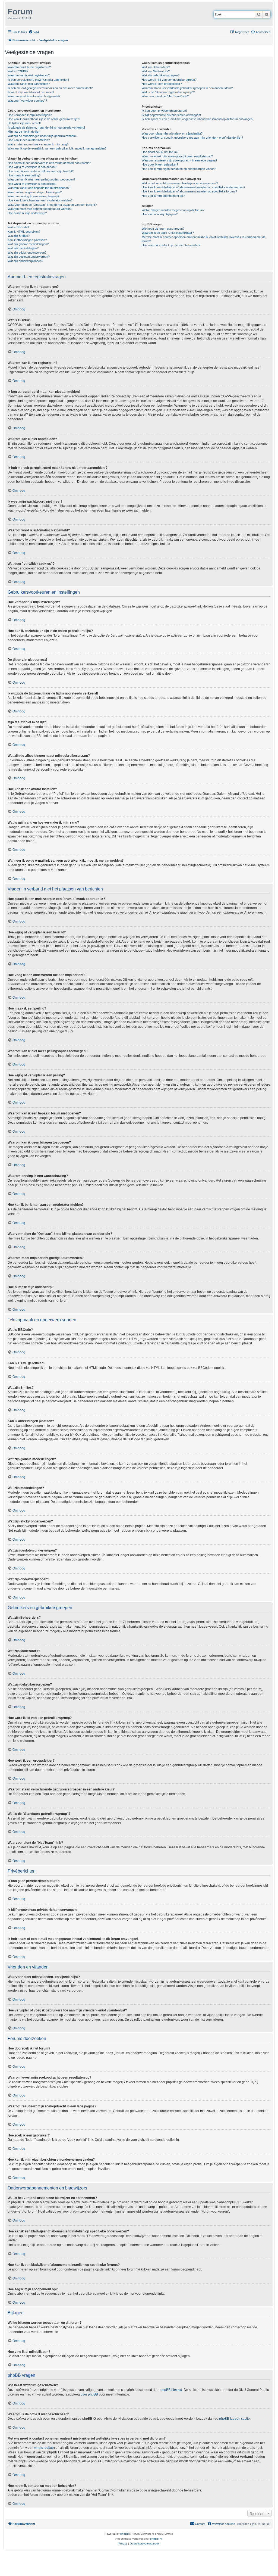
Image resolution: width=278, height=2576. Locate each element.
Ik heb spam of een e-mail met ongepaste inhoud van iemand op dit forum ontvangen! (198, 119)
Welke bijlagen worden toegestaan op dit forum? (173, 210)
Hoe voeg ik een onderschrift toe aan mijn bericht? (41, 171)
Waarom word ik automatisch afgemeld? (34, 96)
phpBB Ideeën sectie (234, 2419)
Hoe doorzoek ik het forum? (160, 152)
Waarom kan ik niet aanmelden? (29, 84)
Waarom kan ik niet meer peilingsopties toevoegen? (41, 179)
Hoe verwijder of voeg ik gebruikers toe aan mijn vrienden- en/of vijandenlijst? (192, 138)
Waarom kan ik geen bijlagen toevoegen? (35, 192)
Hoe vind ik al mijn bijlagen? (160, 214)
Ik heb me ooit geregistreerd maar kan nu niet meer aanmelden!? (50, 88)
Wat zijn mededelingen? (23, 248)
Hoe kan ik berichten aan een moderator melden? (40, 200)
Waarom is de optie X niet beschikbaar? (168, 233)
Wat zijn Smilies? (19, 236)
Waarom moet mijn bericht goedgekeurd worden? (40, 209)
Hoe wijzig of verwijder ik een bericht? (32, 167)
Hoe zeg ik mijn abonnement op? (163, 196)
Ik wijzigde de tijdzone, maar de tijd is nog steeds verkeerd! (46, 127)
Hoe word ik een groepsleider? (162, 84)
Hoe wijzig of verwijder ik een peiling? (32, 184)
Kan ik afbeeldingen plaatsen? (27, 240)
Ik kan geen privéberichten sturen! (164, 111)
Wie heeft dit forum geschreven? (163, 229)
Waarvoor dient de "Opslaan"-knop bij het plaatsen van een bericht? (52, 205)
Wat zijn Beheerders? (156, 67)
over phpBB (89, 2394)
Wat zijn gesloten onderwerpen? (29, 257)
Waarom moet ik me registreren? (29, 67)
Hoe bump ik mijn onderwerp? (27, 213)
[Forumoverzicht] (7, 10)
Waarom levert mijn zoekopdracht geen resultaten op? (177, 156)
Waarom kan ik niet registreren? (29, 75)
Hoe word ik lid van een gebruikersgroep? (169, 80)
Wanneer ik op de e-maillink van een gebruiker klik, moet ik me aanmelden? (57, 148)
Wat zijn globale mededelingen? (28, 244)
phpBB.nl (156, 2539)
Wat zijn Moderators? (156, 71)
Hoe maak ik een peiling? (24, 175)
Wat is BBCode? (18, 227)
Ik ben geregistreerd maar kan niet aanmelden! (38, 80)
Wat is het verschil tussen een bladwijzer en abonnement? (180, 183)
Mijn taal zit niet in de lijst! (24, 132)
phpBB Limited (171, 2390)
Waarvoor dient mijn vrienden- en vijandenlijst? (172, 133)
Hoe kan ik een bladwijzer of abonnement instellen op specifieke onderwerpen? (193, 187)
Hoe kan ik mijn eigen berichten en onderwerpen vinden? (179, 169)
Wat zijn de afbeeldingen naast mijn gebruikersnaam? (42, 136)
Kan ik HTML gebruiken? (24, 232)
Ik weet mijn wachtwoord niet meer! (31, 92)
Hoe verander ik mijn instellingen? (30, 115)
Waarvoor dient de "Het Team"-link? (165, 96)
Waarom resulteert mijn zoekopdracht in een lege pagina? (179, 160)
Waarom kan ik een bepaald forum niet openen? (39, 188)
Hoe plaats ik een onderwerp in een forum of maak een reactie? (49, 163)
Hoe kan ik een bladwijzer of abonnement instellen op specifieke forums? (189, 191)
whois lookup (44, 2448)
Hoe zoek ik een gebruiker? (160, 164)
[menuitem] (34, 32)
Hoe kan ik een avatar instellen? (29, 140)
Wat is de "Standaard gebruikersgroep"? (168, 92)
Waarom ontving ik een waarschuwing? (33, 196)
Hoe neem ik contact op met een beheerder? (171, 245)
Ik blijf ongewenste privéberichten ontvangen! (171, 115)
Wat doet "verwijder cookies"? (27, 101)
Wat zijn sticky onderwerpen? (27, 253)
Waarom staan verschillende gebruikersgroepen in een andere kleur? (187, 88)
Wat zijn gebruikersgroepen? (161, 75)
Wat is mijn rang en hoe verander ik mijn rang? (38, 144)
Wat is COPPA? (18, 71)
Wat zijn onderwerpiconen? (25, 261)
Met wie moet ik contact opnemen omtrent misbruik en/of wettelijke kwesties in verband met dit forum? (203, 239)
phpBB (125, 2534)
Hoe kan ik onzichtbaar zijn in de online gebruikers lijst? (44, 119)
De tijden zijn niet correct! (24, 123)
